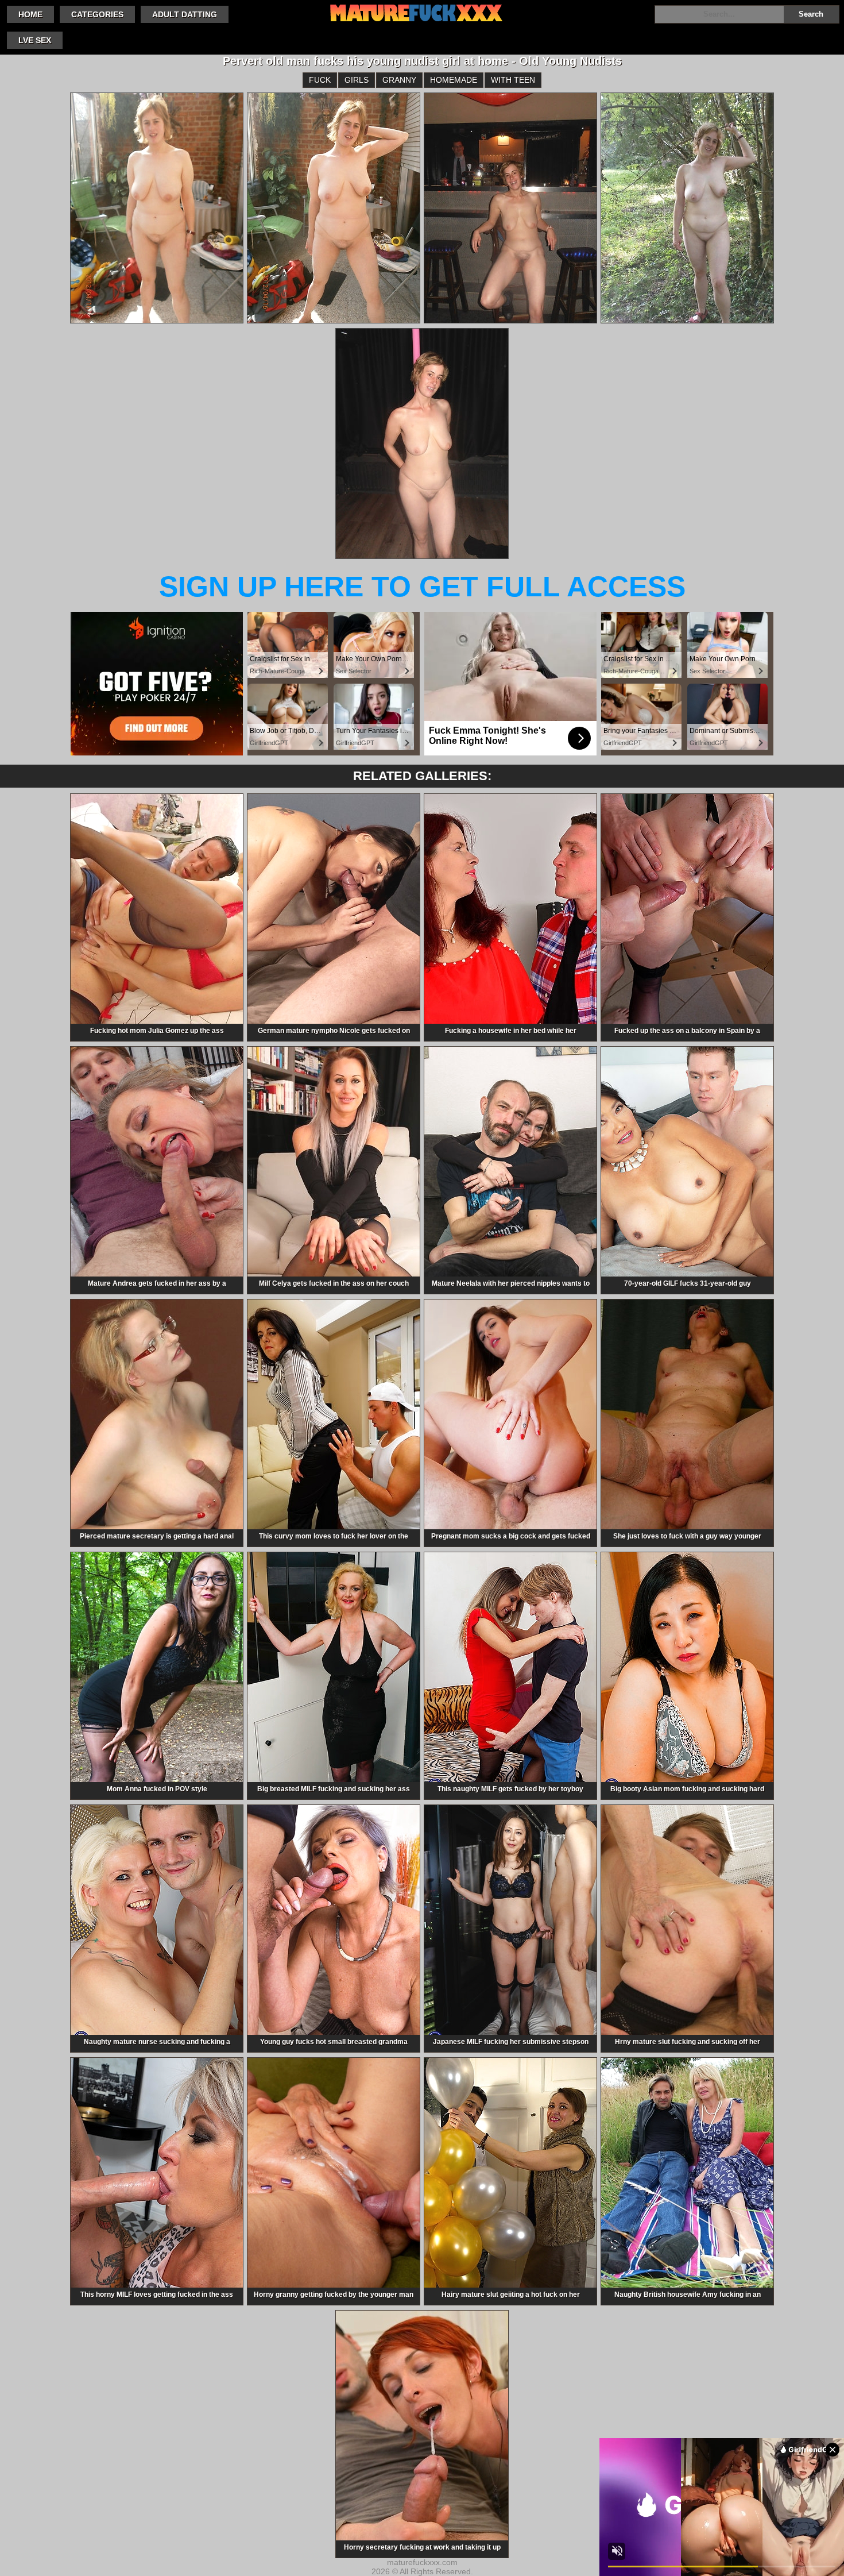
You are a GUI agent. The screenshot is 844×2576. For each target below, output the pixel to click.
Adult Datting (185, 14)
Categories (97, 14)
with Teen (513, 80)
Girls (357, 80)
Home (30, 14)
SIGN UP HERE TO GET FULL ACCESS (422, 587)
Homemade (454, 80)
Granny (399, 80)
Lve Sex (35, 40)
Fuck (320, 80)
